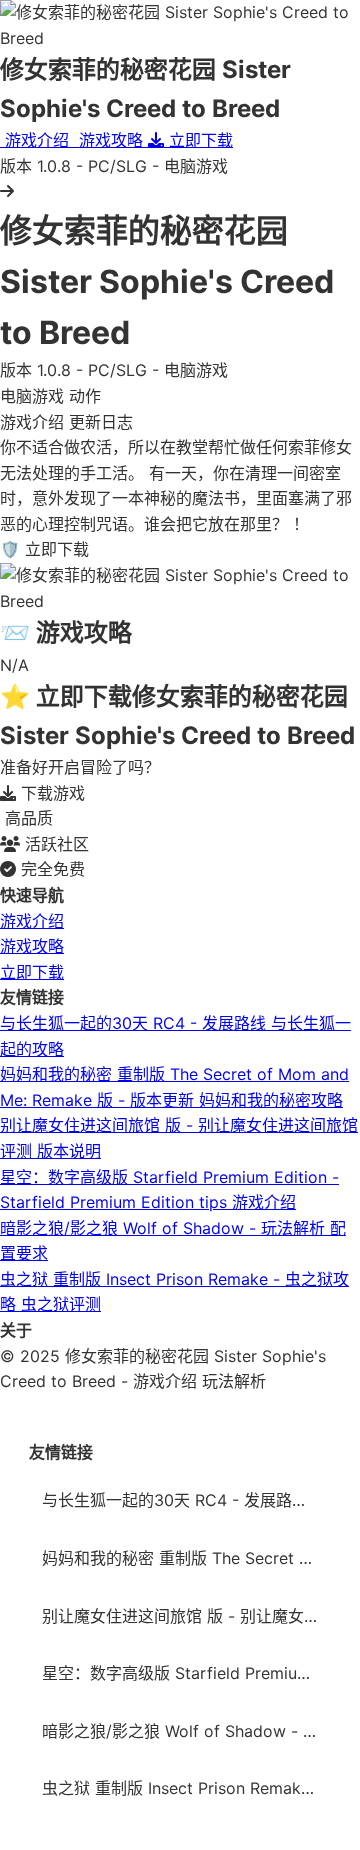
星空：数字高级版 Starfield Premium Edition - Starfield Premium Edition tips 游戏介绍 (186, 1673)
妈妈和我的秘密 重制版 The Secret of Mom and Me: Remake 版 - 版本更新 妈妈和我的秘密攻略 (186, 1558)
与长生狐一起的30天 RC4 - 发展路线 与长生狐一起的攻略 (186, 1500)
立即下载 (32, 972)
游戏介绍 (32, 921)
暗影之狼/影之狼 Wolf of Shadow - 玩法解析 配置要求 (186, 1731)
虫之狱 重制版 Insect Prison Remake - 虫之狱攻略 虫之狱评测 (186, 1788)
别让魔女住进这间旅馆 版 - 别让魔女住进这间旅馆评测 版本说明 (186, 1616)
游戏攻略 (32, 946)
